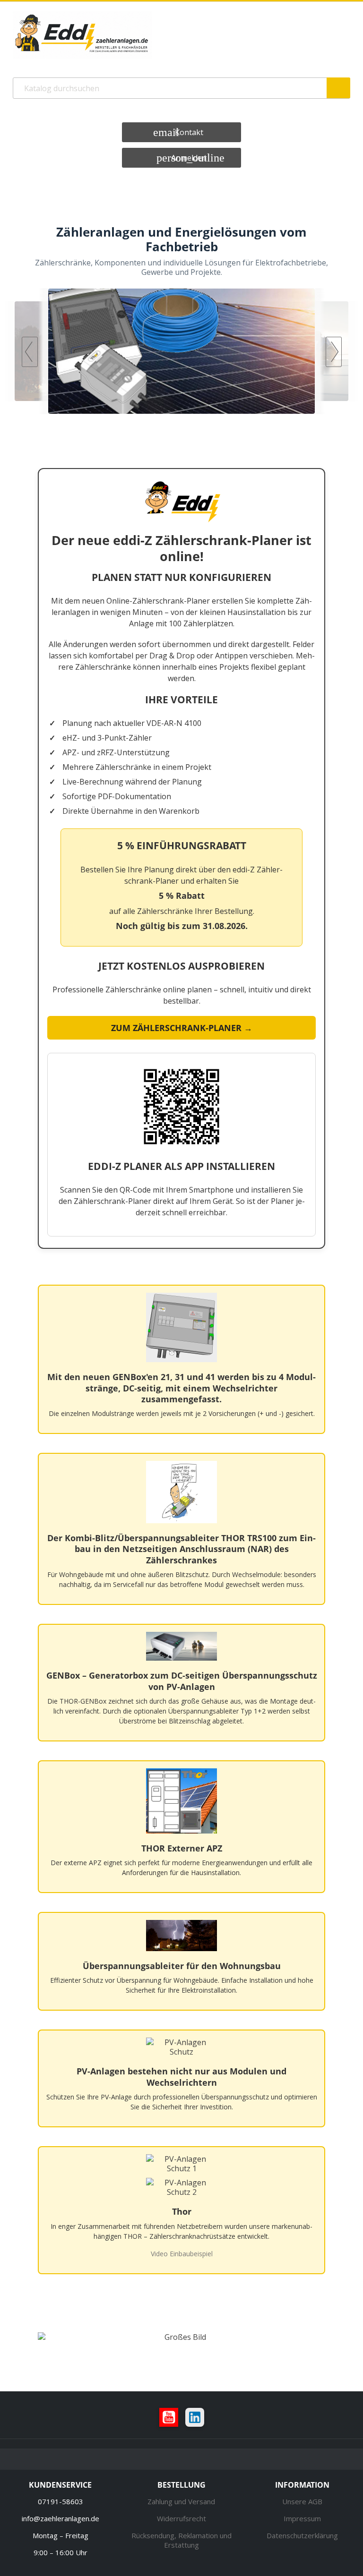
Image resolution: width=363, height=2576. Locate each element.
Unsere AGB (302, 2501)
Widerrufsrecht (181, 2518)
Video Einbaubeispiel (182, 2254)
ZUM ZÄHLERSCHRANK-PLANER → (182, 1028)
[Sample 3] (181, 351)
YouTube (169, 2417)
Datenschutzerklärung (302, 2535)
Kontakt (189, 132)
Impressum (302, 2518)
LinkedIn (195, 2417)
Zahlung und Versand (181, 2501)
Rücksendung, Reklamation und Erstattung (181, 2540)
